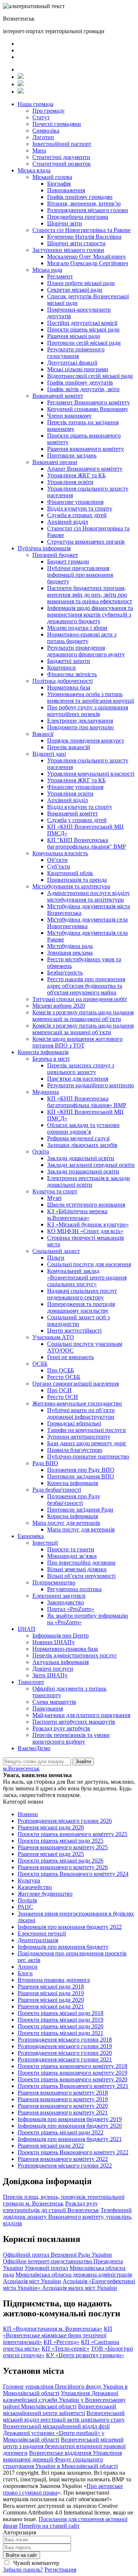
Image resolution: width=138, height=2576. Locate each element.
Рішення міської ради (74, 336)
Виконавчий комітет (58, 396)
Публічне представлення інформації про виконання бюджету (80, 575)
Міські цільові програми (78, 369)
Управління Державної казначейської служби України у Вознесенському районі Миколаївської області (64, 2400)
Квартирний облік (70, 873)
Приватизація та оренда (77, 880)
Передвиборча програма (78, 217)
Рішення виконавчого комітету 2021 (63, 2112)
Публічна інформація (44, 548)
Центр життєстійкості (74, 1331)
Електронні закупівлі (59, 1596)
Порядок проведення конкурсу (86, 740)
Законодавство (66, 1602)
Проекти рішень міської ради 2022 (61, 2132)
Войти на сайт (22, 2555)
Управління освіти (70, 482)
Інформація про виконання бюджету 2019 (70, 2119)
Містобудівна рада (70, 946)
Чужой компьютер (36, 2563)
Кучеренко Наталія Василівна (84, 237)
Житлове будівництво (45, 1894)
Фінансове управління (75, 502)
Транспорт (31, 1682)
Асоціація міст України (32, 2281)
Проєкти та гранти (71, 1549)
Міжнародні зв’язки (72, 1556)
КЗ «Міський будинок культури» (88, 1224)
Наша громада (36, 104)
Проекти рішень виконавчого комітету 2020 (72, 2079)
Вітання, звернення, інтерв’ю (84, 203)
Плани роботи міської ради (81, 283)
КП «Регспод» (61, 2342)
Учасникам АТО (53, 1337)
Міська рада (47, 270)
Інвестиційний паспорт (62, 144)
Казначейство (35, 1887)
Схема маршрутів (54, 1702)
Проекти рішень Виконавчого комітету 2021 (73, 2086)
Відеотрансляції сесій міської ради (90, 376)
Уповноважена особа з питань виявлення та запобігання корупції (91, 697)
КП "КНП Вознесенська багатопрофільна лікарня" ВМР (86, 843)
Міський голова (52, 177)
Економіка (31, 1536)
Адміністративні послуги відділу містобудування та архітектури (89, 896)
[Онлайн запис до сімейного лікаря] (21, 77)
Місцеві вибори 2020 (59, 1006)
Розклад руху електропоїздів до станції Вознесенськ (51, 2207)
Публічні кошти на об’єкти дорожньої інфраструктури (81, 1413)
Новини (28, 1814)
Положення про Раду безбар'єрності (74, 1500)
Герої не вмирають (70, 1357)
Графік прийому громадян (80, 197)
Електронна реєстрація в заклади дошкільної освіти (89, 1181)
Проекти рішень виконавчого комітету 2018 (72, 2066)
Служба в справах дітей (77, 515)
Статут (41, 117)
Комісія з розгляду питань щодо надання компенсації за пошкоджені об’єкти (83, 1016)
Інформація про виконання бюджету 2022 (70, 1927)
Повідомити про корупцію (80, 727)
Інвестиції (45, 1543)
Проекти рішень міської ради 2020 (61, 2026)
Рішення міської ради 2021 (51, 2006)
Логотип (43, 137)
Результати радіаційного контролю (91, 1085)
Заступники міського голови (68, 250)
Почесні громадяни (57, 124)
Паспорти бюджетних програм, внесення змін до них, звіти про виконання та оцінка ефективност (90, 595)
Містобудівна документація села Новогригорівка (87, 923)
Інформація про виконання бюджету (63, 1947)
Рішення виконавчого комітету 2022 (63, 2159)
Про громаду (49, 111)
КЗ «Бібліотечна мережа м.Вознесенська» (77, 1215)
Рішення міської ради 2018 (51, 1987)
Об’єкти (57, 860)
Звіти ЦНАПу (50, 1675)
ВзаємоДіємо (34, 1748)
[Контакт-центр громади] (21, 92)
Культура (29, 1880)
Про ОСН (59, 1390)
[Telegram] (21, 84)
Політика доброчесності (63, 681)
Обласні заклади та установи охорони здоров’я (83, 1128)
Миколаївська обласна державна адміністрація (74, 2275)
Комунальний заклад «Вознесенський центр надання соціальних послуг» (87, 1278)
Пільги (56, 1258)
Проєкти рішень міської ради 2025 (61, 1841)
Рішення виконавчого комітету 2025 (63, 1847)
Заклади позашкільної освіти (83, 1171)
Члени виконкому (69, 416)
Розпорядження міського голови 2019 (65, 2046)
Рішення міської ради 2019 (51, 1993)
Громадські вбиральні (74, 1423)
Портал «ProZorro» (71, 1609)
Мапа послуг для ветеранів (66, 1523)
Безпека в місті (51, 1059)
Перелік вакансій (69, 747)
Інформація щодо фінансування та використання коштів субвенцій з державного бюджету (90, 615)
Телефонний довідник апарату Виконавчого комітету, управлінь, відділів (68, 2217)
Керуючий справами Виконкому (88, 409)
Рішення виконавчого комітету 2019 (63, 2099)
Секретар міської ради (75, 290)
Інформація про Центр (61, 1636)
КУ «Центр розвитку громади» (85, 2355)
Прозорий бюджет (55, 555)
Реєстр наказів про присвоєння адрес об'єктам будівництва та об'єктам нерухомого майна (86, 986)
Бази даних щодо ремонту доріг (87, 1443)
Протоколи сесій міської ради (84, 343)
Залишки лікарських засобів (82, 1145)
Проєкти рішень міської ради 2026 (61, 1861)
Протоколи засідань (72, 455)
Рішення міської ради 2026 (51, 1827)
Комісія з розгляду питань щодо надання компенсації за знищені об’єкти (83, 1029)
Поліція (27, 1900)
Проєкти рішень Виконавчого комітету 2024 (73, 1874)
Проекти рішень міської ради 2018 (61, 2013)
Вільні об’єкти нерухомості (81, 1576)
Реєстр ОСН (63, 1397)
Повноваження (66, 190)
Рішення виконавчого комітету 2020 (63, 2106)
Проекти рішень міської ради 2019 (61, 2020)
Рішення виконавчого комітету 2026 (63, 1867)
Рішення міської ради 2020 (51, 2000)
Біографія (59, 184)
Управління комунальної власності (91, 774)
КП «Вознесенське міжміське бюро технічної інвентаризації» (58, 2335)
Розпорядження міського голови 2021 (65, 2059)
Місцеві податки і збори (77, 628)
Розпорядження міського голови (88, 210)
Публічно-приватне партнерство (88, 1457)
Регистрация (60, 2570)
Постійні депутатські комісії (82, 323)
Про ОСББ (61, 1370)
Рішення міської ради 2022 (51, 2146)
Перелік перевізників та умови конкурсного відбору (71, 1738)
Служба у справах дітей (77, 820)
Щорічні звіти (65, 223)
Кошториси (61, 668)
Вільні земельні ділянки (77, 1569)
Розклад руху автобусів (61, 1728)
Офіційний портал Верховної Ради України (57, 2255)
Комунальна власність (60, 853)
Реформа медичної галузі (78, 1138)
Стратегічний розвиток (62, 164)
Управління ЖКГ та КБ (76, 475)
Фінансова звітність (72, 674)
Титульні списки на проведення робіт (80, 999)
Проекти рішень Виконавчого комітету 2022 (73, 2152)
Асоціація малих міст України (79, 2288)
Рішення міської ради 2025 (51, 1854)
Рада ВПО (45, 1463)
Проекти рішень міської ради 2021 (61, 2033)
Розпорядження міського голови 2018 (65, 2040)
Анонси (28, 1967)
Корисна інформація (43, 1052)
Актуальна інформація (61, 1662)
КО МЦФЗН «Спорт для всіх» (85, 1231)
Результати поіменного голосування (76, 353)
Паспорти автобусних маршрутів (74, 1722)
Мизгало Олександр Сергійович (88, 263)
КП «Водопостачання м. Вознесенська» (53, 2329)
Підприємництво (54, 1582)
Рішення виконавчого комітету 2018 (63, 2093)
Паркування (48, 1708)
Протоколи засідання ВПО (81, 1476)
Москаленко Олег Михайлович (86, 257)
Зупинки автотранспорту (79, 1437)
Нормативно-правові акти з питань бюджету (82, 638)
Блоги (25, 1973)
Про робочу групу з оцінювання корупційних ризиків (88, 711)
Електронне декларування (80, 721)
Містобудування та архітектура (71, 886)
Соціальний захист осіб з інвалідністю (78, 1321)
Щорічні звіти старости (76, 243)
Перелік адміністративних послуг (75, 1655)
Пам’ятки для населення (78, 1079)
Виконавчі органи (55, 462)
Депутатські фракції (72, 363)
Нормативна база (69, 687)
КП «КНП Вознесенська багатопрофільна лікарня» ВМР (87, 1102)
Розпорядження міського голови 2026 (65, 1821)
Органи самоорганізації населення (76, 1384)
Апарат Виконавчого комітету (85, 469)
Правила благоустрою (75, 1450)
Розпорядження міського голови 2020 (65, 2053)
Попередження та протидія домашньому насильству (81, 1307)
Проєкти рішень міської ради (83, 329)
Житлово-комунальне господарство (77, 1403)
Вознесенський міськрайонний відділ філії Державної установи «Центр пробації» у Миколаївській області (56, 2433)
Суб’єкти (59, 866)
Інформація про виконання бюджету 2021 (70, 2139)
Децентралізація (38, 1940)
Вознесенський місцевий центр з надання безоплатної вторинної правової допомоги (64, 2446)
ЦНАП (26, 1629)
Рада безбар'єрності (57, 1490)
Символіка (46, 131)
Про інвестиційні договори (81, 1563)
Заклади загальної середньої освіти (91, 1165)
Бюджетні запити (69, 661)
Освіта (41, 1152)
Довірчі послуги (53, 1669)
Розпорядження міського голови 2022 (65, 2166)
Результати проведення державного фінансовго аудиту (86, 651)
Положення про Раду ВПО (81, 1470)
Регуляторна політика (74, 1589)
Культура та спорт (55, 1191)
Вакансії (43, 734)
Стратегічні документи (61, 157)
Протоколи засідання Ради (80, 1510)
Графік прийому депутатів (80, 382)
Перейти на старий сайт (49, 2526)
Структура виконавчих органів (86, 542)
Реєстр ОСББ (64, 1377)
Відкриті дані (49, 754)
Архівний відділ (68, 522)
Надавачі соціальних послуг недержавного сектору (82, 1294)
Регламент (60, 276)
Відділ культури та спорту (80, 508)
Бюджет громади (68, 561)
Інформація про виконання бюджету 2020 (70, 2126)
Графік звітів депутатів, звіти (83, 389)
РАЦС (25, 1907)
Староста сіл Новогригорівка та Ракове (82, 230)
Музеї (54, 1198)
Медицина (46, 1092)
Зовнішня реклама (70, 953)
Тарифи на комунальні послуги (86, 1430)
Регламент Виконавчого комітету (89, 402)
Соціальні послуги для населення (89, 1264)
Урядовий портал (46, 2268)
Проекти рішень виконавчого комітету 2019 (72, 2073)
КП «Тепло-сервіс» (66, 2349)
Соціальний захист (56, 1251)
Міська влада (34, 170)
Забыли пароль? (23, 2570)
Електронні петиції (42, 1933)
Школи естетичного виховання (86, 1205)
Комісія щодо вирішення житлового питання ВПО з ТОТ (77, 1042)
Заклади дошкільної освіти (81, 1158)
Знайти (83, 1761)
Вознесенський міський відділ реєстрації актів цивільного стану (64, 2416)
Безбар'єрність (65, 973)
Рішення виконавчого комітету (86, 449)
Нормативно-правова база (65, 1649)
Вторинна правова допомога (54, 1980)
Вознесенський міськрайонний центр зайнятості (60, 2410)
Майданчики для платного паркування (81, 1715)
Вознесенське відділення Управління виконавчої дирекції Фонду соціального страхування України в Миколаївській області (62, 2459)
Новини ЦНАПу (54, 1642)
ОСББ (40, 1364)
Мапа (39, 150)
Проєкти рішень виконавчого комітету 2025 (72, 1834)
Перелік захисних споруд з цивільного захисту (81, 1069)
